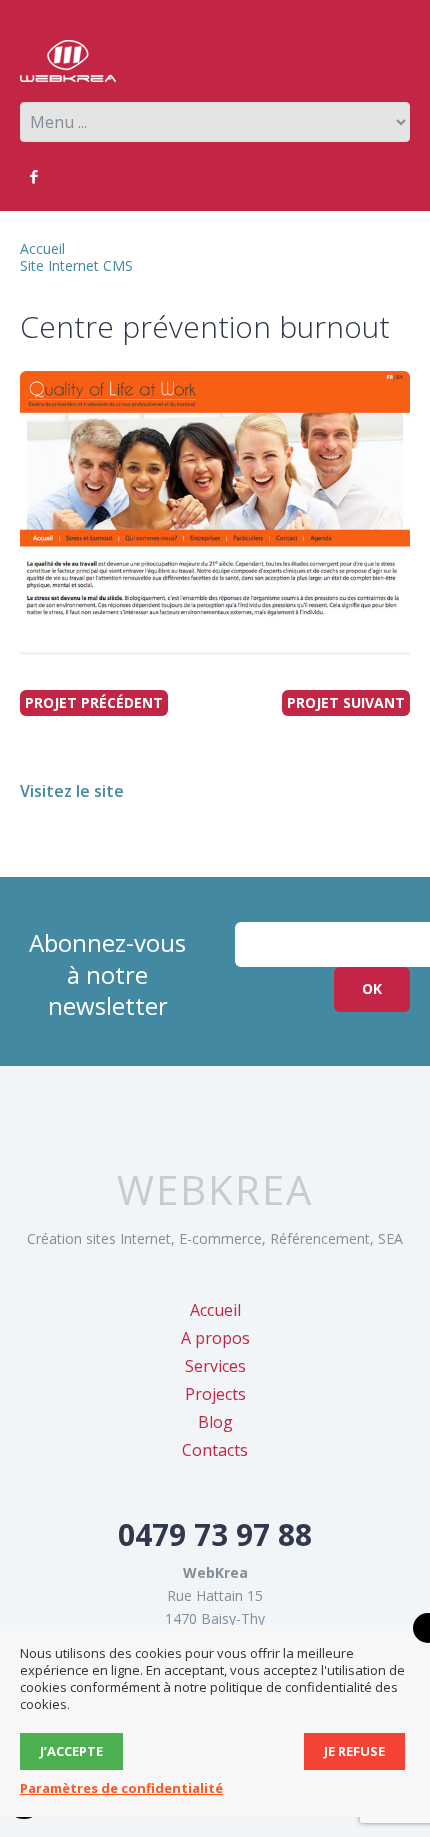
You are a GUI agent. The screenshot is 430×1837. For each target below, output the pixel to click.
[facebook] (34, 177)
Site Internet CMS (76, 265)
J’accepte (71, 1751)
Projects (215, 1394)
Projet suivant (346, 702)
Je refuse (354, 1751)
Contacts (215, 1450)
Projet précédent (94, 702)
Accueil (42, 248)
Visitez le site (72, 791)
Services (215, 1366)
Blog (215, 1422)
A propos (215, 1338)
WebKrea (215, 1190)
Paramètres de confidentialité (121, 1788)
